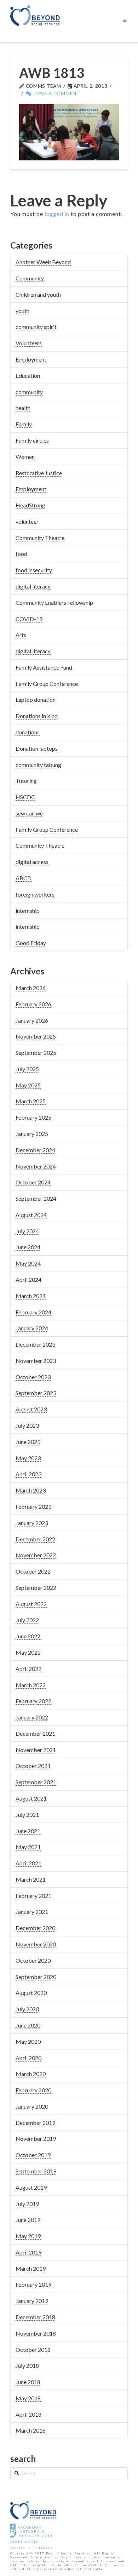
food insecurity (34, 570)
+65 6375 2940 (35, 2536)
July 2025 (27, 1069)
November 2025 (36, 1036)
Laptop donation (36, 700)
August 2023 (31, 1409)
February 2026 (33, 1004)
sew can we (29, 813)
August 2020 (31, 1993)
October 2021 (33, 1766)
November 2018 (36, 2333)
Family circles (32, 440)
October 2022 (33, 1571)
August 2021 (31, 1798)
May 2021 (28, 1847)
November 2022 (36, 1555)
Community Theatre (40, 538)
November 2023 (36, 1361)
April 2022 (28, 1669)
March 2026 (31, 988)
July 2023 (27, 1425)
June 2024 (28, 1247)
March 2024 (31, 1296)
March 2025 (31, 1101)
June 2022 (28, 1636)
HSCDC (25, 797)
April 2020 (28, 2058)
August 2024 (31, 1215)
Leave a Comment (56, 93)
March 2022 (31, 1685)
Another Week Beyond (43, 262)
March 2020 (31, 2074)
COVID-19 (29, 619)
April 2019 (28, 2252)
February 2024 (33, 1312)
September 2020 (36, 1977)
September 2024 (36, 1198)
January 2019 (32, 2301)
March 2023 (31, 1490)
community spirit (36, 327)
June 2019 (28, 2220)
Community (30, 278)
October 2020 (33, 1960)
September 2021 (36, 1782)
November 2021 (36, 1750)
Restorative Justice (39, 473)
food (21, 554)
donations (28, 732)
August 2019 (31, 2187)
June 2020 (28, 2025)
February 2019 (33, 2284)
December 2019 (35, 2123)
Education (28, 376)
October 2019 (33, 2155)
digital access (32, 862)
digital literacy (33, 586)
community (29, 392)
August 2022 (31, 1604)
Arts (21, 635)
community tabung (38, 765)
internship (28, 911)
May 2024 (28, 1263)
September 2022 (36, 1588)
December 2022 (35, 1539)
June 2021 (28, 1831)
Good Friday (31, 943)
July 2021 (27, 1815)
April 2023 (28, 1474)
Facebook (29, 2527)
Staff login (25, 2542)
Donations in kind (37, 716)
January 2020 (32, 2106)
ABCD (24, 878)
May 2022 (28, 1652)
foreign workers (35, 894)
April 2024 (28, 1280)
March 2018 (31, 2430)
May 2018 (28, 2398)
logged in (57, 214)
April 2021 (28, 1863)
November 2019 (36, 2139)
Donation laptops (37, 748)
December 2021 (35, 1733)
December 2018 (35, 2317)
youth (22, 311)
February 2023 (33, 1506)
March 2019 (31, 2268)
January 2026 (32, 1020)
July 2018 (27, 2365)
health (23, 408)
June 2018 (28, 2382)
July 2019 (27, 2204)
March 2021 (31, 1879)
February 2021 (33, 1896)
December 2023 (35, 1344)
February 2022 (33, 1701)
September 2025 (36, 1053)
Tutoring (26, 781)
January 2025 (32, 1134)
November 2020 (36, 1944)
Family (24, 424)
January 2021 (32, 1912)
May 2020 (28, 2042)
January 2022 (32, 1717)
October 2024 (33, 1182)
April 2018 (28, 2414)
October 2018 (33, 2350)
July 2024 (27, 1231)
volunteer (27, 521)
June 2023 (28, 1442)
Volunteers (29, 343)
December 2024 (35, 1150)
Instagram (30, 2531)
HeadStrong (30, 505)
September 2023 (36, 1393)
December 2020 (35, 1928)
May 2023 (28, 1458)
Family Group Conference (47, 684)
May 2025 (28, 1085)
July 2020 (27, 2009)
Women (25, 457)
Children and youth (38, 294)
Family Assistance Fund (44, 667)
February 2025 (33, 1117)
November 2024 (36, 1166)
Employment (31, 359)
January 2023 (32, 1523)
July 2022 (27, 1620)
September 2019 (36, 2171)
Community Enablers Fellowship (54, 602)
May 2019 (28, 2236)
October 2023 (33, 1377)
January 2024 (32, 1328)
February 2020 (33, 2090)
